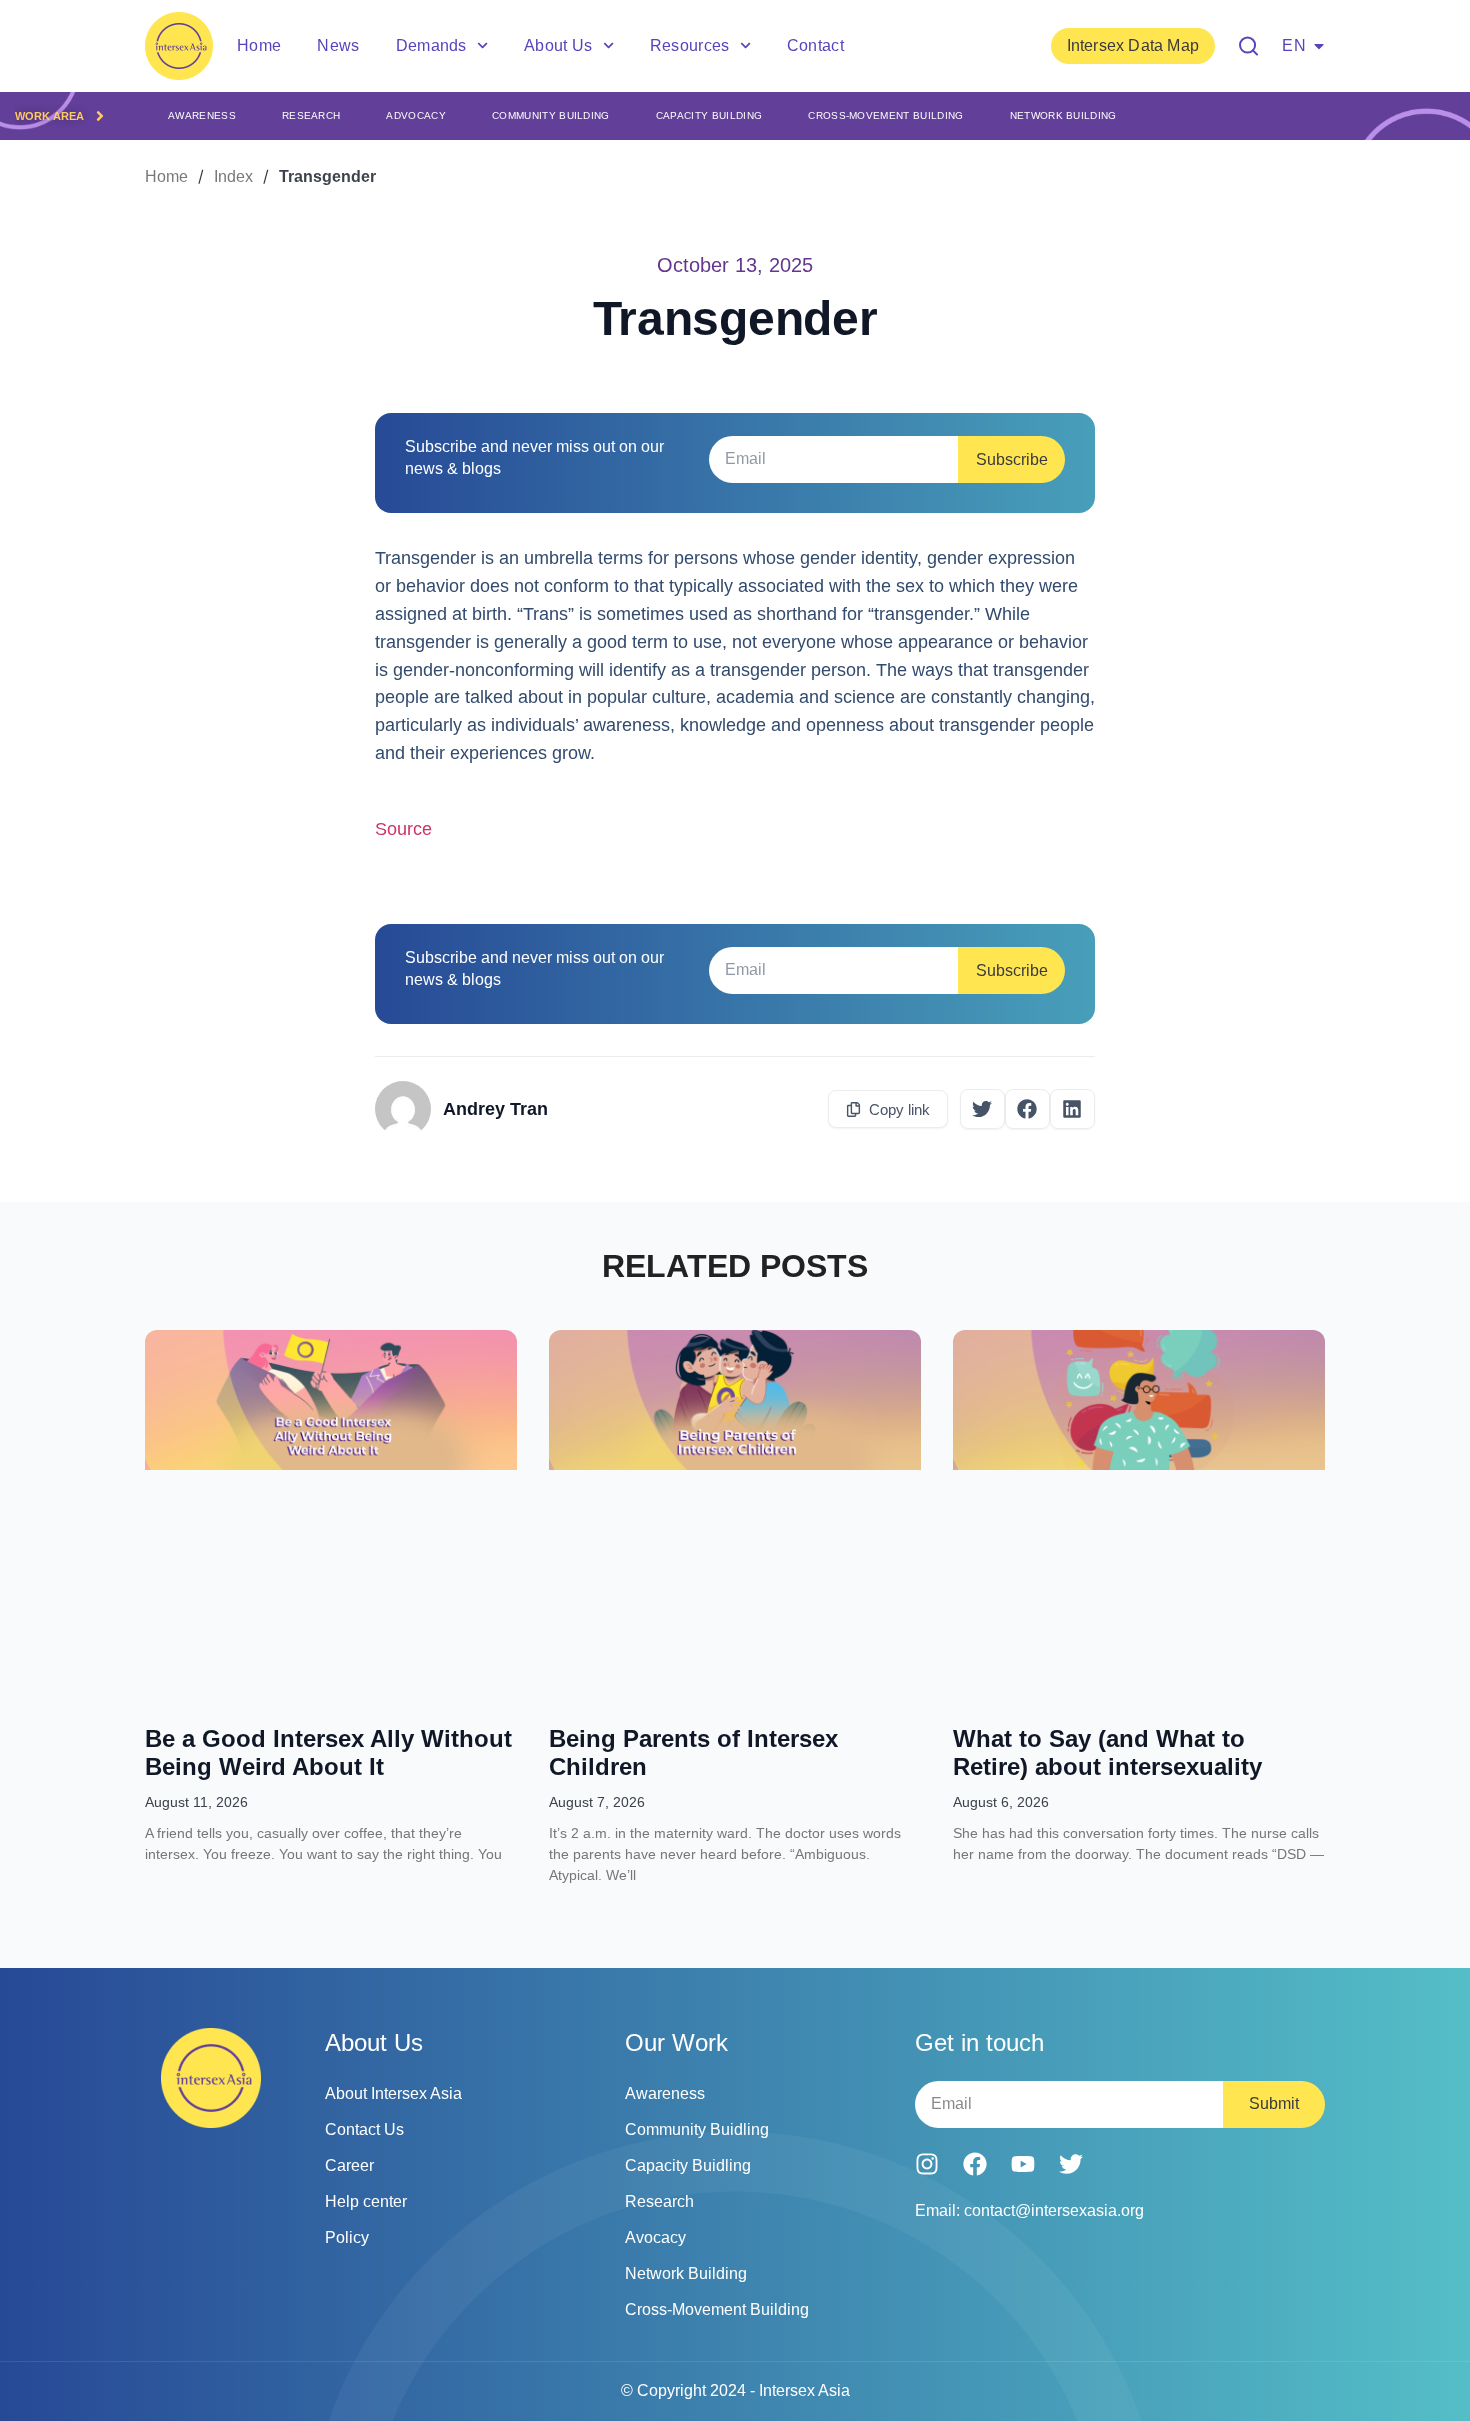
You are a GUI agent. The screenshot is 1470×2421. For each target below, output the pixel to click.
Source (403, 829)
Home (259, 45)
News (338, 45)
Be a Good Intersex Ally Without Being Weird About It (328, 1752)
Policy (347, 2237)
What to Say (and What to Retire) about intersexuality (1107, 1752)
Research (311, 115)
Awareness (202, 115)
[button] (982, 1109)
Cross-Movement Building (885, 115)
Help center (366, 2201)
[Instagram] (927, 2164)
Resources (690, 45)
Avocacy (655, 2237)
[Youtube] (1023, 2164)
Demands (431, 45)
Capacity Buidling (688, 2165)
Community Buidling (697, 2129)
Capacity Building (709, 115)
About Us (558, 45)
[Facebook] (975, 2164)
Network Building (1063, 115)
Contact (815, 45)
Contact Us (364, 2129)
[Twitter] (1071, 2164)
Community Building (551, 115)
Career (349, 2165)
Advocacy (416, 115)
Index (233, 176)
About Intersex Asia (393, 2093)
